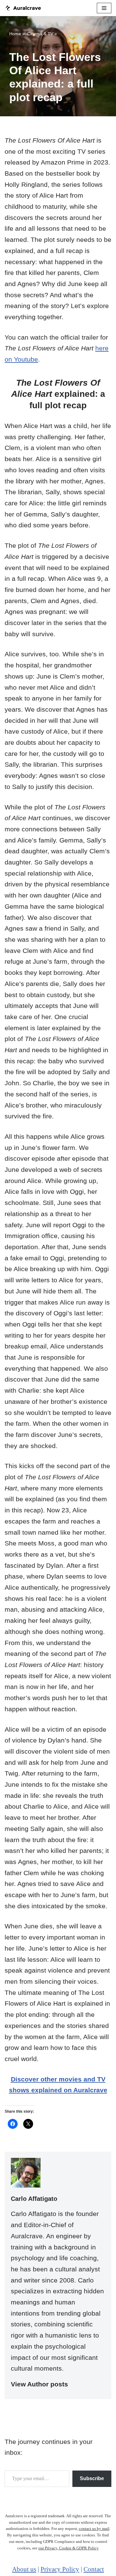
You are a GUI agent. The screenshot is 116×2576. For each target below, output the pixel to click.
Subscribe (92, 2478)
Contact (94, 2569)
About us (24, 2569)
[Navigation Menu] (104, 8)
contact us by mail (94, 2529)
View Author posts (39, 2384)
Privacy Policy (60, 2569)
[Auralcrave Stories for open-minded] (23, 8)
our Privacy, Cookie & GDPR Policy (69, 2548)
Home (15, 34)
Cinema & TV (40, 34)
